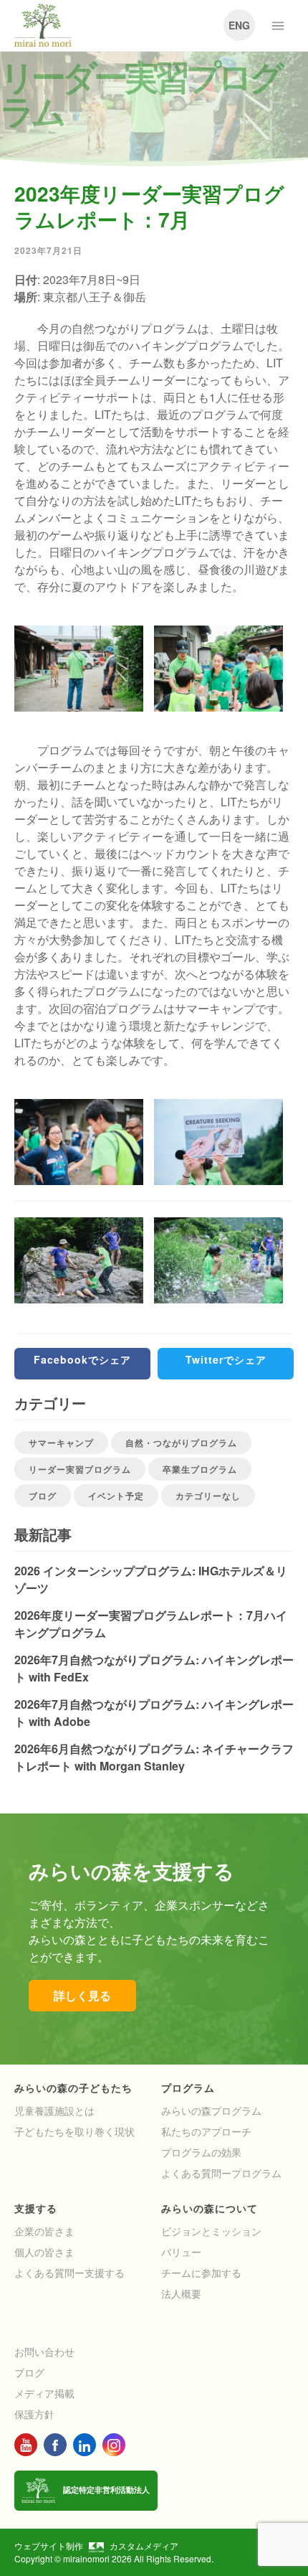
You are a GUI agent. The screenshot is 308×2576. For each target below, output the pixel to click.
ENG (239, 25)
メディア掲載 (44, 2393)
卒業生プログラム (200, 1469)
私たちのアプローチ (206, 2131)
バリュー (181, 2252)
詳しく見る (82, 1995)
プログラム (188, 2087)
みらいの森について (210, 2208)
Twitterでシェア (226, 1359)
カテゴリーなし (208, 1496)
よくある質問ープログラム (221, 2173)
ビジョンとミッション (211, 2231)
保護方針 (34, 2414)
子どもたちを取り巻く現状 (74, 2131)
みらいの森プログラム (211, 2110)
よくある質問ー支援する (69, 2273)
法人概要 (181, 2293)
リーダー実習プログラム (80, 1469)
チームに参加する (201, 2273)
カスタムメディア (144, 2546)
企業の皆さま (44, 2231)
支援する (36, 2208)
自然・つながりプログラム (181, 1443)
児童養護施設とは (54, 2110)
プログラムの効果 (201, 2152)
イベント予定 (116, 1496)
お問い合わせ (44, 2351)
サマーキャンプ (61, 1443)
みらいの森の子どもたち (73, 2087)
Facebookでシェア (82, 1359)
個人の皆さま (44, 2252)
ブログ (43, 1496)
